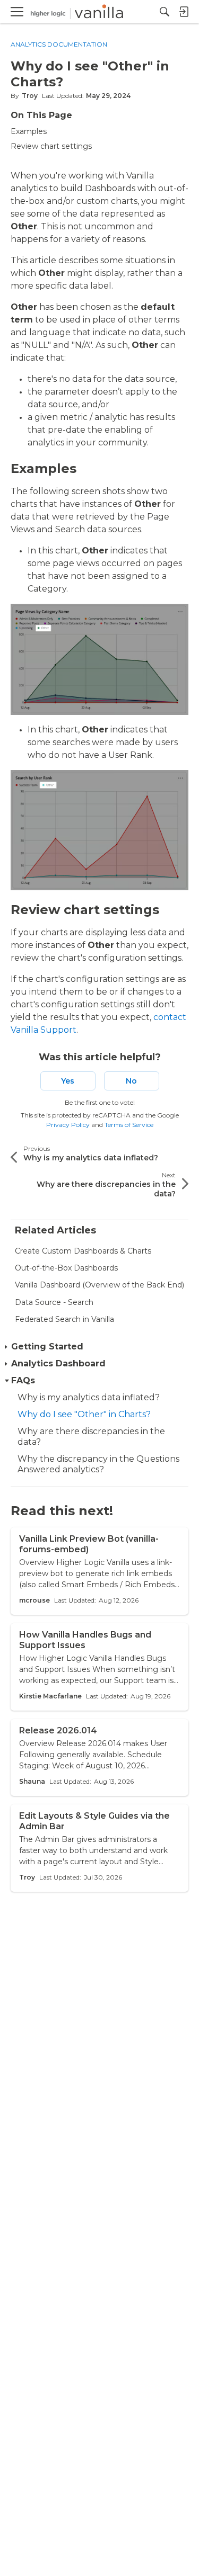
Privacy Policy (68, 1125)
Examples (29, 131)
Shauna (32, 1781)
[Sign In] (184, 12)
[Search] (165, 12)
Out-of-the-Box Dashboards (66, 1268)
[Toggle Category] (7, 1347)
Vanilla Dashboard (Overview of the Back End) (99, 1285)
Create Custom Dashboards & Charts (83, 1251)
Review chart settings (51, 146)
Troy (30, 96)
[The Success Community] (77, 12)
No (131, 1081)
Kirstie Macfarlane (50, 1696)
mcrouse (34, 1600)
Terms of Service (129, 1125)
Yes (68, 1081)
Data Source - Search (54, 1302)
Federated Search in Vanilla (64, 1319)
